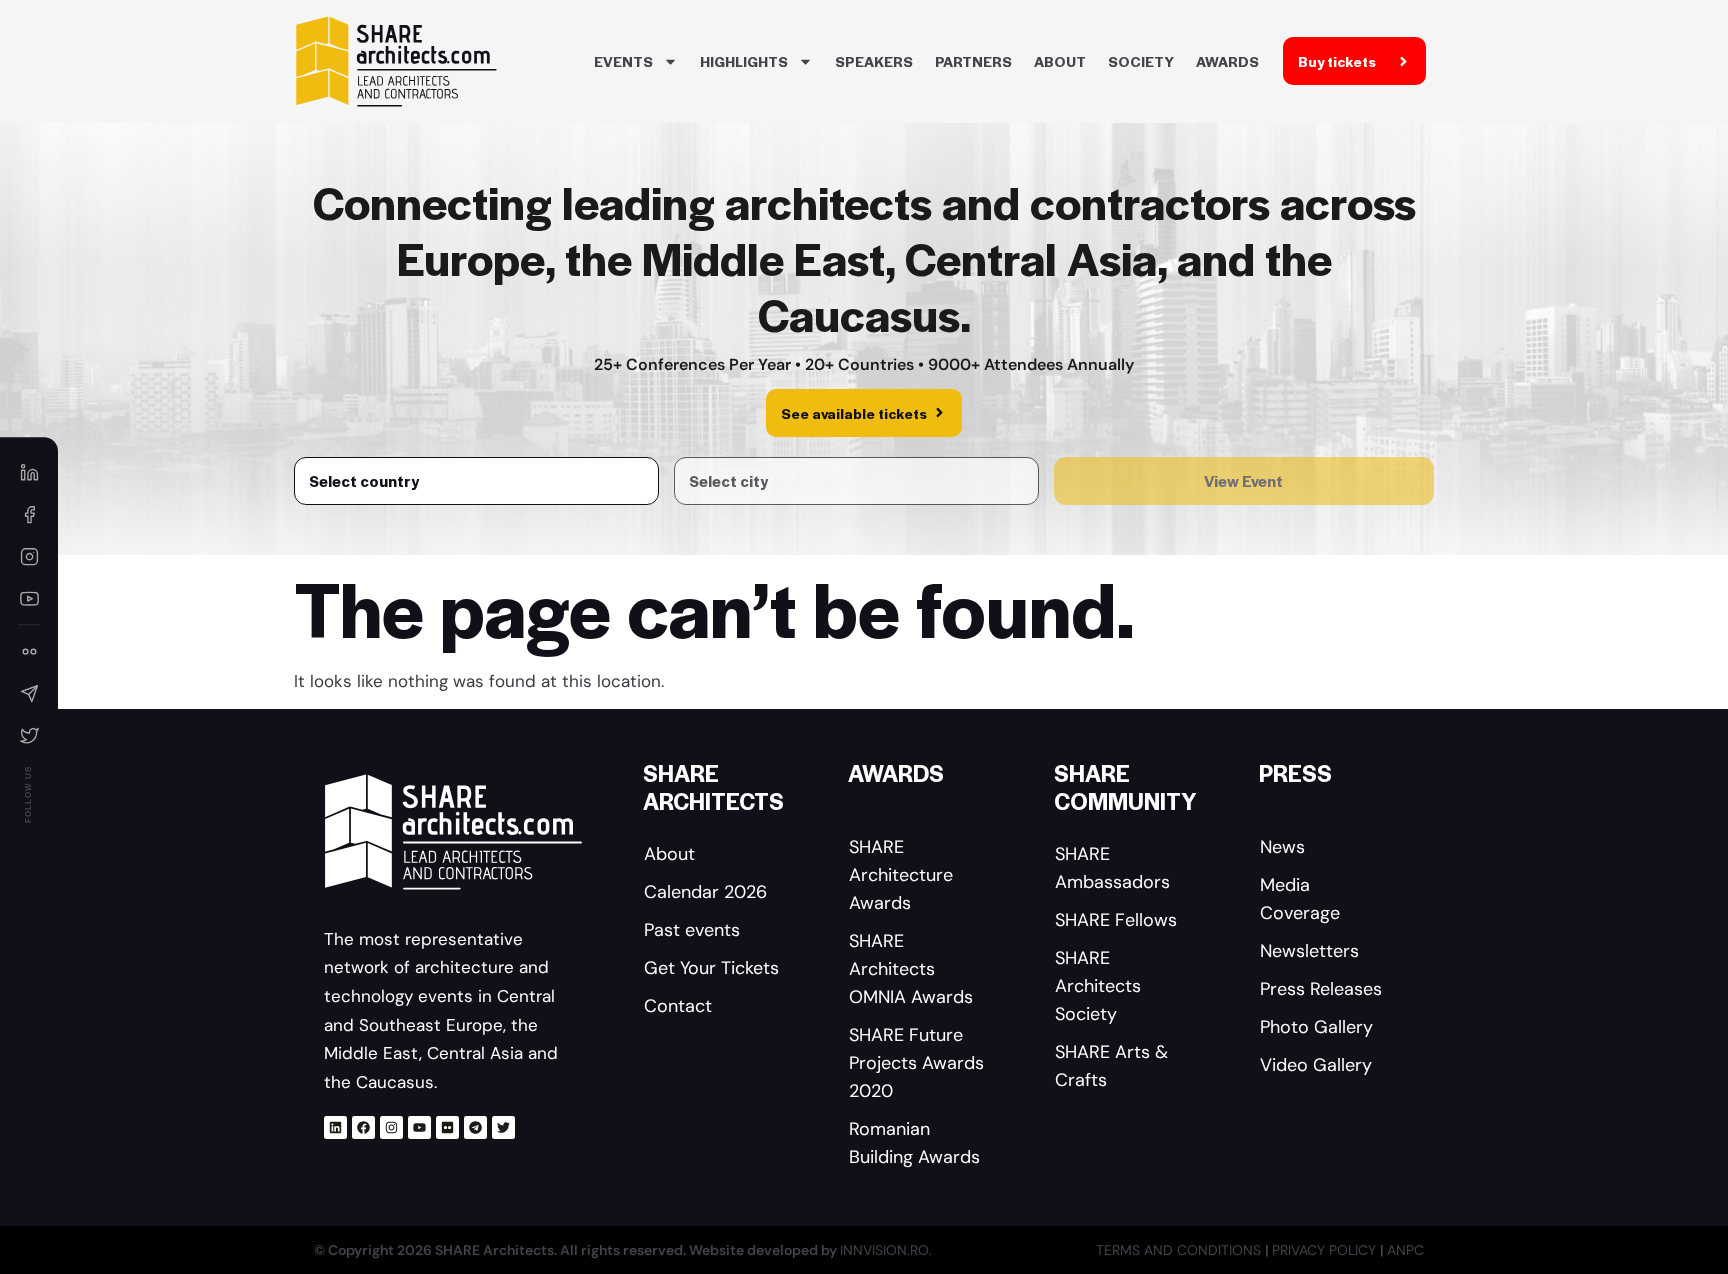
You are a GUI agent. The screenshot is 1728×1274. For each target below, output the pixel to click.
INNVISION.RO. (886, 1250)
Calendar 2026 (705, 892)
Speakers (874, 61)
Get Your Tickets (711, 968)
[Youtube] (419, 1127)
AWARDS (1227, 61)
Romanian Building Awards (914, 1143)
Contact (678, 1006)
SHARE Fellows (1116, 920)
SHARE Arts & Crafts (1111, 1066)
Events (623, 61)
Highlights (744, 61)
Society (1141, 61)
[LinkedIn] (29, 472)
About (1060, 61)
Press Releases (1321, 989)
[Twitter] (503, 1127)
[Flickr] (447, 1127)
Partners (973, 61)
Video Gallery (1316, 1065)
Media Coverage (1300, 899)
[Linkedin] (335, 1127)
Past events (692, 930)
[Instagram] (391, 1127)
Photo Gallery (1316, 1027)
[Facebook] (363, 1127)
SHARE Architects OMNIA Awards (911, 969)
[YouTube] (29, 598)
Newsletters (1309, 951)
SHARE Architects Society (1098, 986)
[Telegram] (475, 1127)
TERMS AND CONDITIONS (1180, 1250)
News (1282, 847)
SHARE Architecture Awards (901, 875)
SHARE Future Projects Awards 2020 (916, 1063)
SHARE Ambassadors (1112, 868)
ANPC (1405, 1250)
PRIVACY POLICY (1326, 1250)
